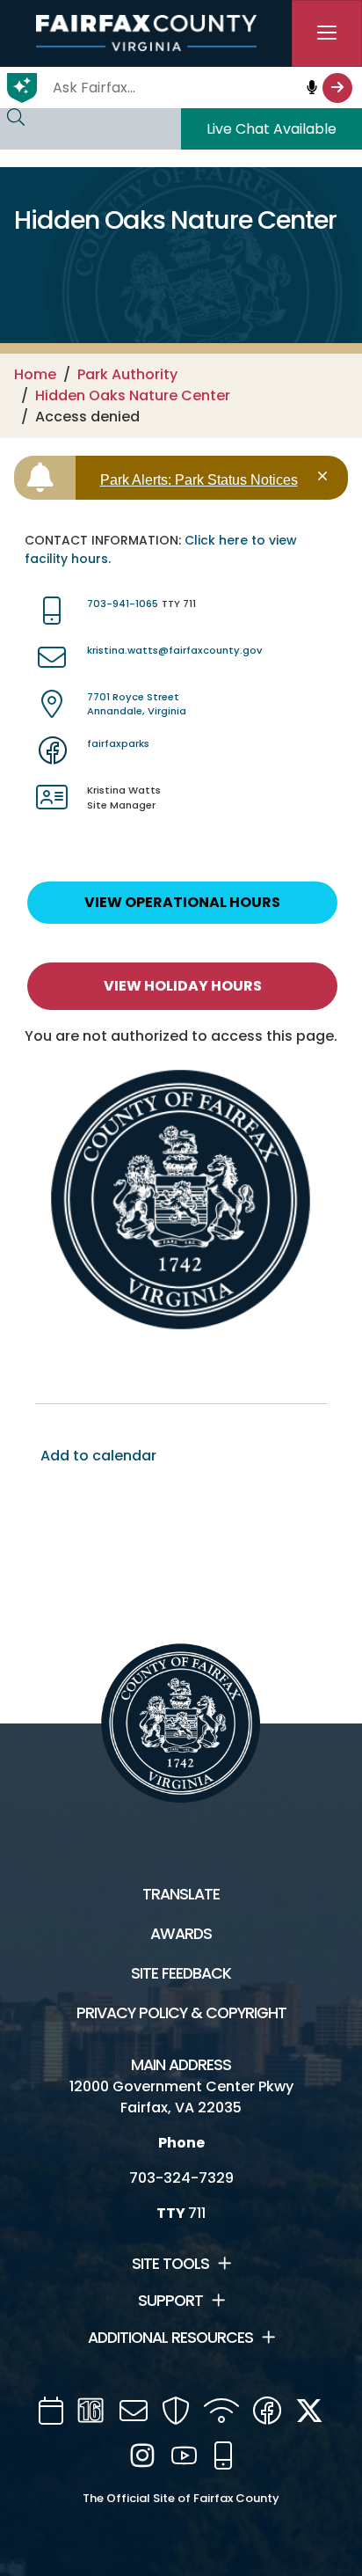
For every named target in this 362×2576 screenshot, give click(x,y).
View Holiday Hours (183, 986)
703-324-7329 (181, 2178)
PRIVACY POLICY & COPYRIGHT (181, 2013)
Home (35, 374)
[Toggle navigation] (327, 33)
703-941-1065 (123, 604)
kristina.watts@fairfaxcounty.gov (174, 650)
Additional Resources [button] (170, 2338)
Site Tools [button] (170, 2264)
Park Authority (127, 374)
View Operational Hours (182, 902)
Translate (181, 1894)
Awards (181, 1934)
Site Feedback (181, 1973)
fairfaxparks (118, 743)
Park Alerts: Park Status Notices (199, 480)
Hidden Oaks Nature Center (133, 395)
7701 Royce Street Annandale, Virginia (137, 704)
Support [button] (170, 2301)
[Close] (326, 476)
